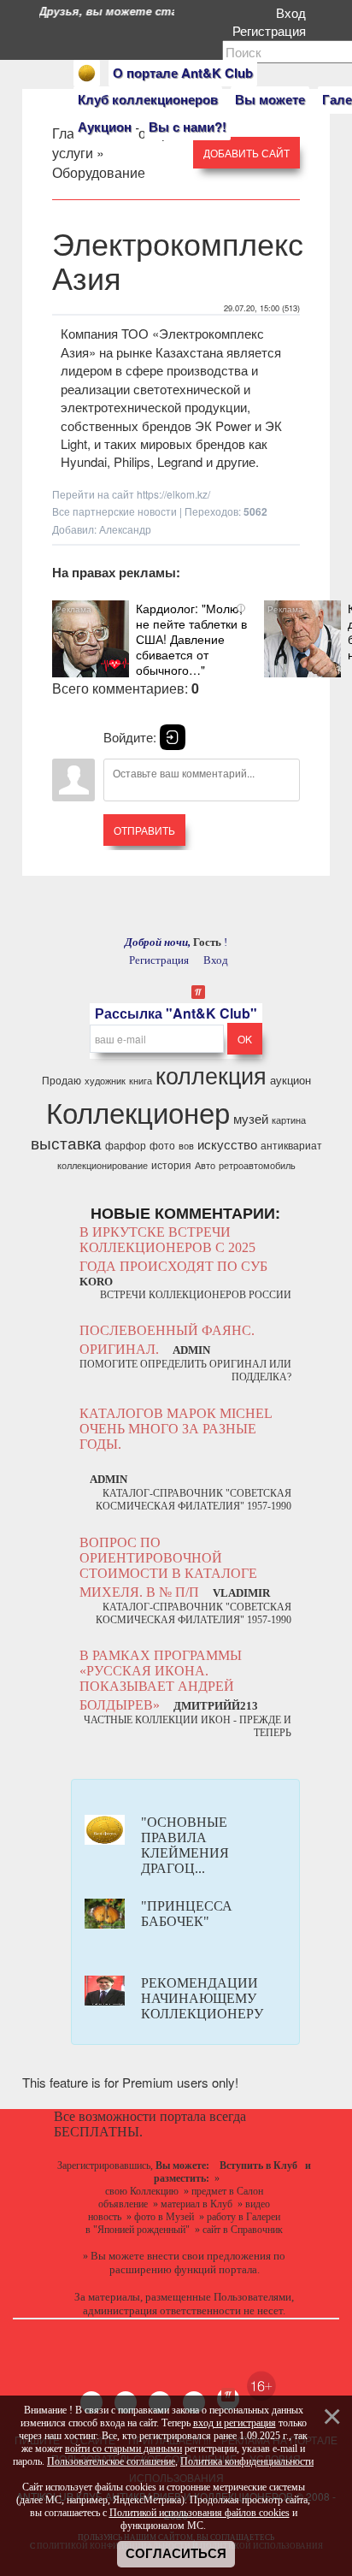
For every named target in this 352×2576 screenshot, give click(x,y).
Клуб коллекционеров (148, 99)
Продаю (62, 1080)
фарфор (126, 1145)
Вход (294, 12)
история (171, 1164)
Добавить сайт (246, 153)
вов (186, 1146)
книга (141, 1081)
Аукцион (105, 127)
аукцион (290, 1080)
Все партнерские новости (114, 511)
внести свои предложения (209, 2256)
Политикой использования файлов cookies (199, 2513)
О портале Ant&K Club (183, 73)
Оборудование (99, 172)
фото (162, 1145)
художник (105, 1081)
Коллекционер (138, 1111)
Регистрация (273, 30)
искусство (227, 1144)
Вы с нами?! (188, 127)
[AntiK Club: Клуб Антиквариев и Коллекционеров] (87, 73)
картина (289, 1120)
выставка (66, 1143)
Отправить (144, 830)
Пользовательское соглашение (111, 2461)
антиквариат (291, 1145)
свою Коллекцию (142, 2191)
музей (251, 1118)
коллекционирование (103, 1165)
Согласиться (176, 2554)
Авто (205, 1165)
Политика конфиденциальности (247, 2461)
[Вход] (173, 737)
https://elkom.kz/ (173, 494)
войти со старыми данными (123, 2449)
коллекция (211, 1075)
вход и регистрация (235, 2423)
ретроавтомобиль (257, 1165)
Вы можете (270, 99)
